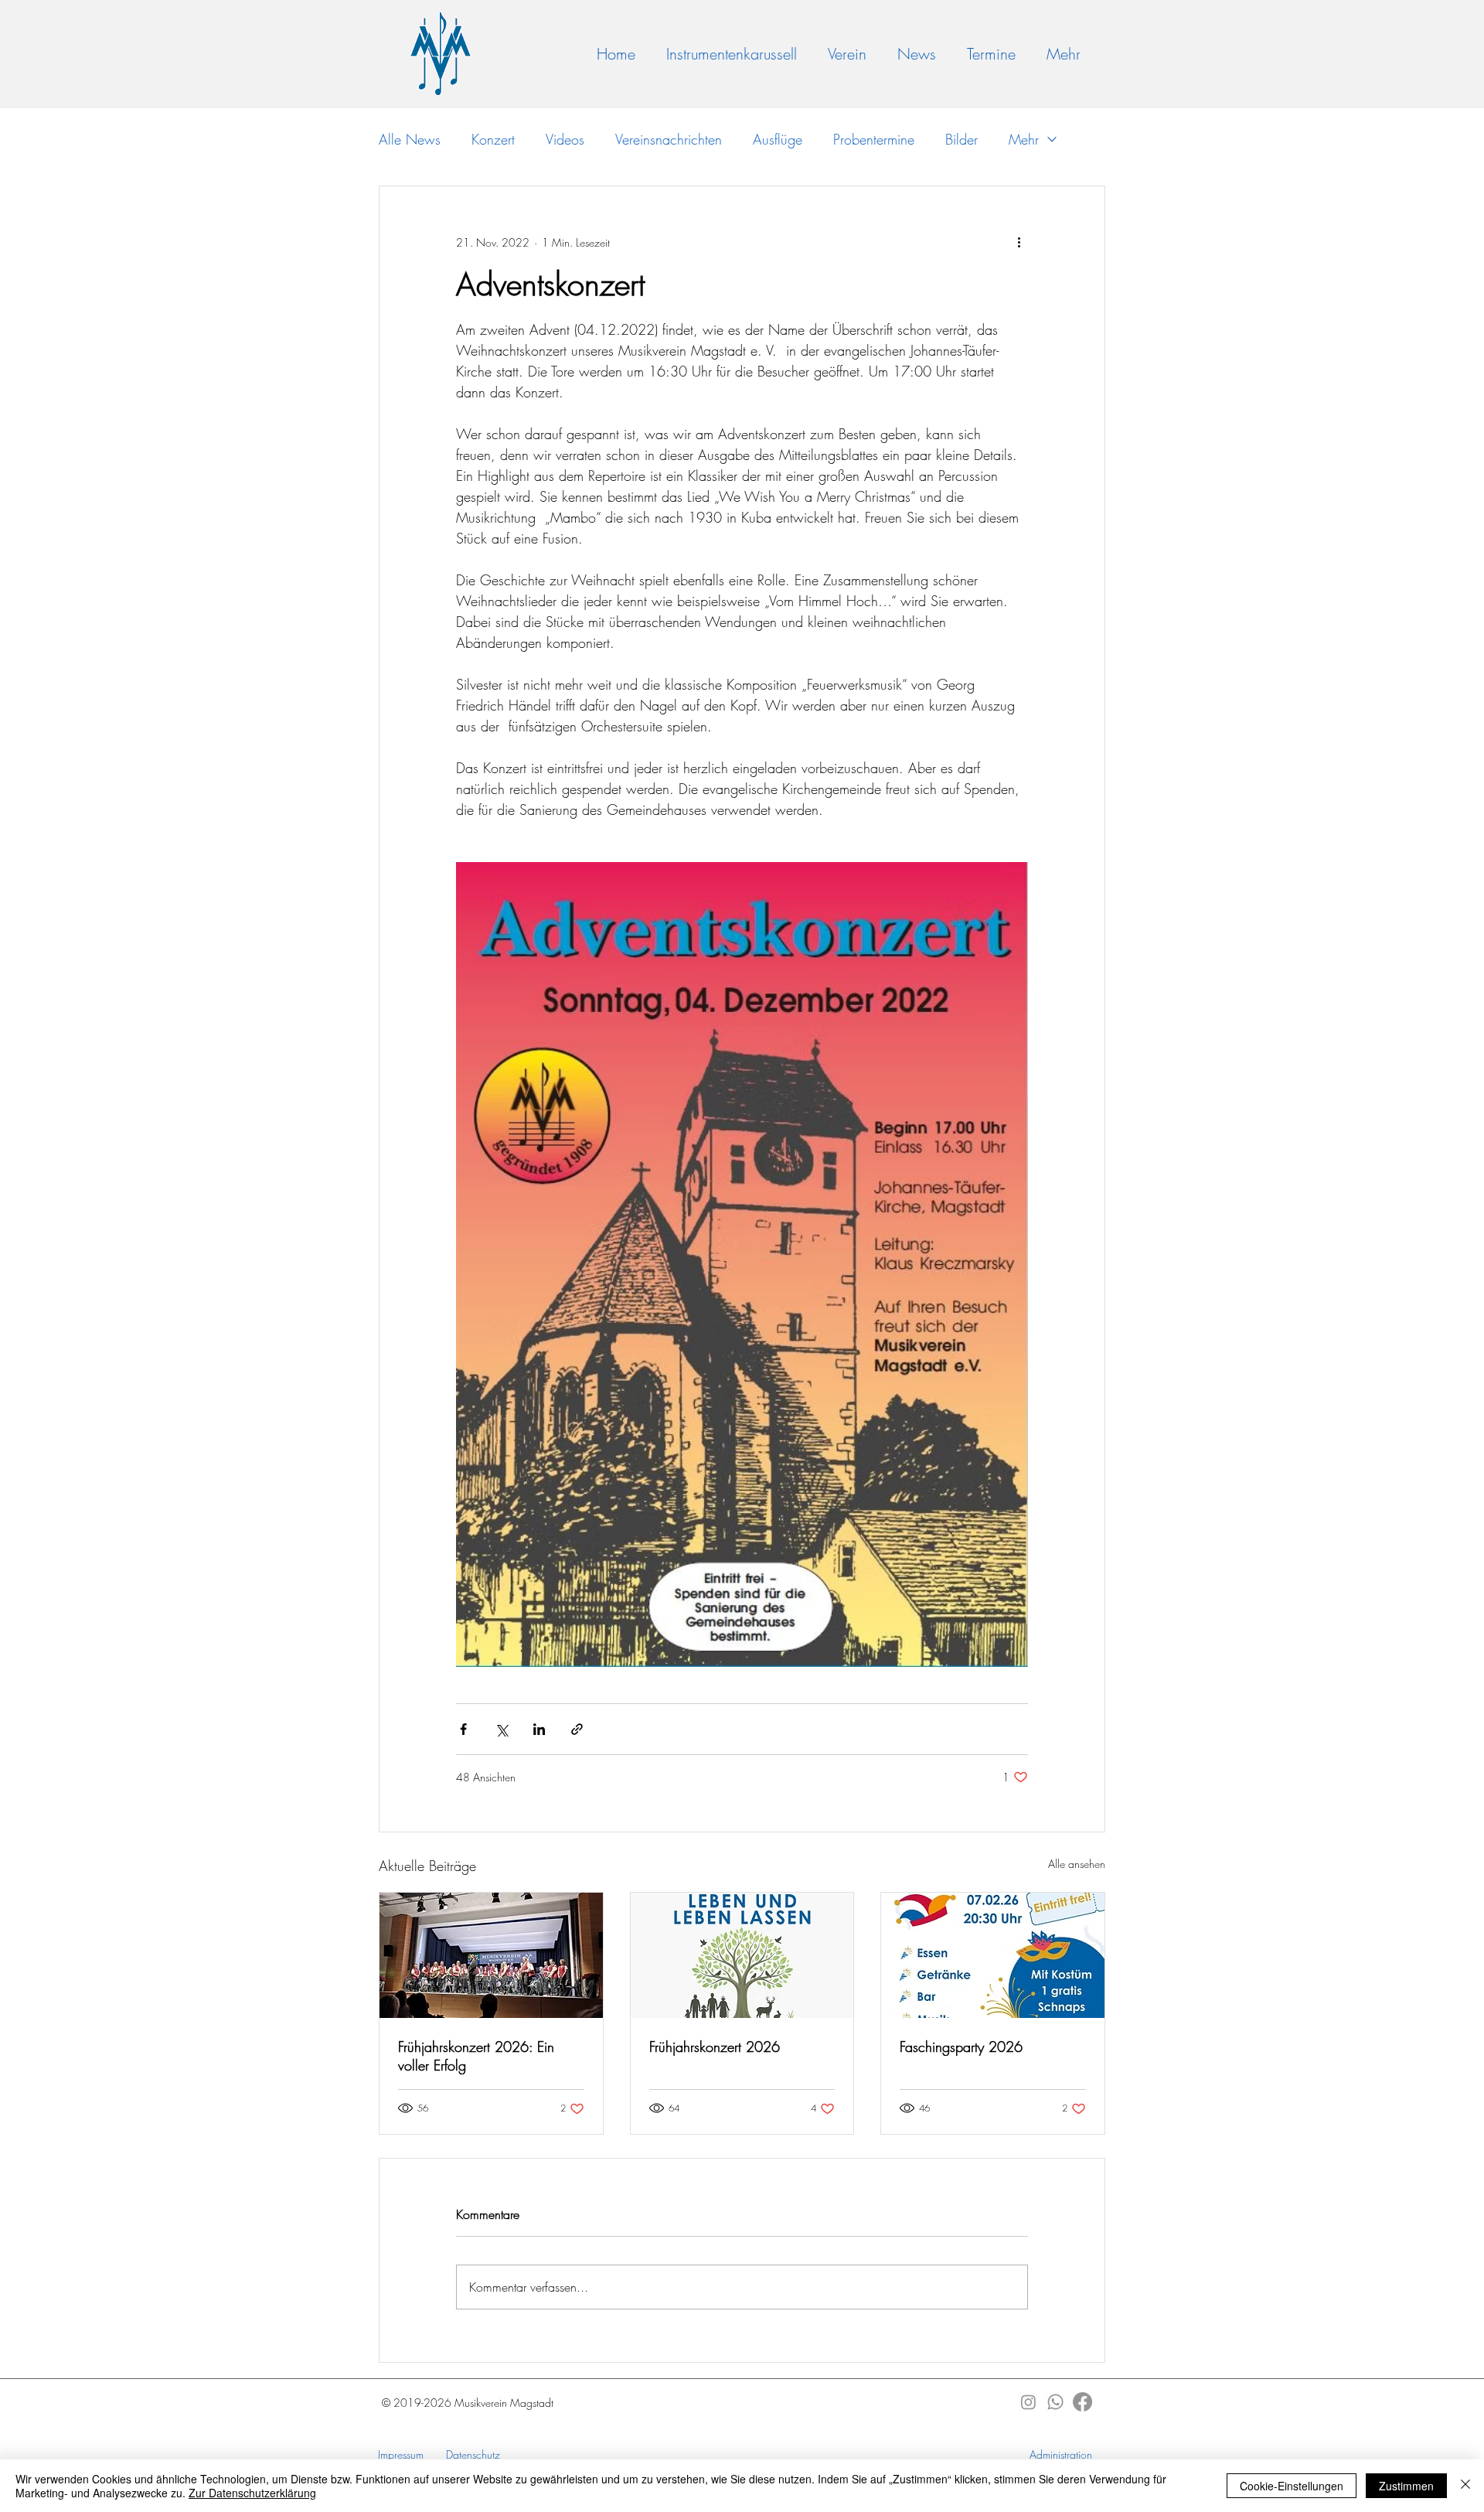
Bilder (962, 139)
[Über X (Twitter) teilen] (501, 1729)
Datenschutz (473, 2454)
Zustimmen (1406, 2486)
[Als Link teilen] (577, 1729)
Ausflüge (778, 139)
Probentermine (874, 139)
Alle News (410, 139)
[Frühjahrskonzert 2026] (742, 1955)
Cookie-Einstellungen (1292, 2486)
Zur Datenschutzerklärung (252, 2493)
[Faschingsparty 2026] (993, 1955)
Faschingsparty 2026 (961, 2047)
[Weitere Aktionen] (1019, 242)
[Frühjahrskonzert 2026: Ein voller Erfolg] (491, 1955)
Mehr (1024, 139)
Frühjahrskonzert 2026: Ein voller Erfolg (476, 2056)
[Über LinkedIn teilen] (539, 1729)
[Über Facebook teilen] (463, 1729)
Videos (565, 139)
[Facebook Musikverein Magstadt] (1082, 2402)
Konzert (493, 139)
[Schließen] (1465, 2486)
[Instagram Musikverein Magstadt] (1028, 2402)
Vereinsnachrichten (669, 139)
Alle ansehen (1077, 1864)
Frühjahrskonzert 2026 (715, 2047)
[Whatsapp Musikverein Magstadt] (1055, 2402)
